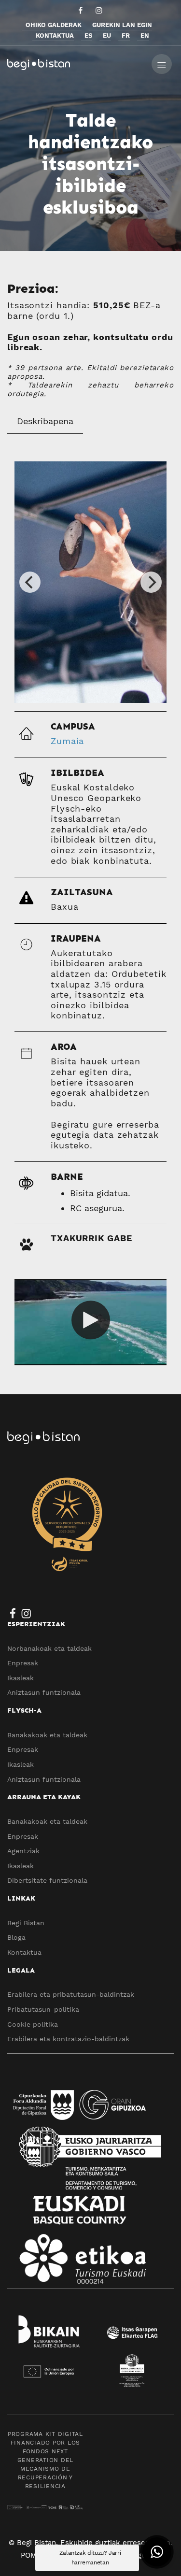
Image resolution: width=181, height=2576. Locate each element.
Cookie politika (33, 2024)
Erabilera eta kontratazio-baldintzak (68, 2039)
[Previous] (30, 582)
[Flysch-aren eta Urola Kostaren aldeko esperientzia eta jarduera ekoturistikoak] (76, 63)
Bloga (16, 1937)
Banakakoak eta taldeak (47, 1735)
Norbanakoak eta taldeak (49, 1648)
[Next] (151, 582)
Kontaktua (24, 1952)
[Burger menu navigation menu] (162, 63)
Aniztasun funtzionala (44, 1692)
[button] (157, 2552)
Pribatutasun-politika (43, 2009)
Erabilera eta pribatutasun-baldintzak (71, 1994)
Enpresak (23, 1663)
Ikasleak (21, 1678)
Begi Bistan (26, 1923)
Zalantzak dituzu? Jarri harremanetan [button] (90, 2558)
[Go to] (81, 10)
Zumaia (67, 741)
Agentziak (23, 1851)
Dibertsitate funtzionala (47, 1880)
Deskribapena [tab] (45, 421)
